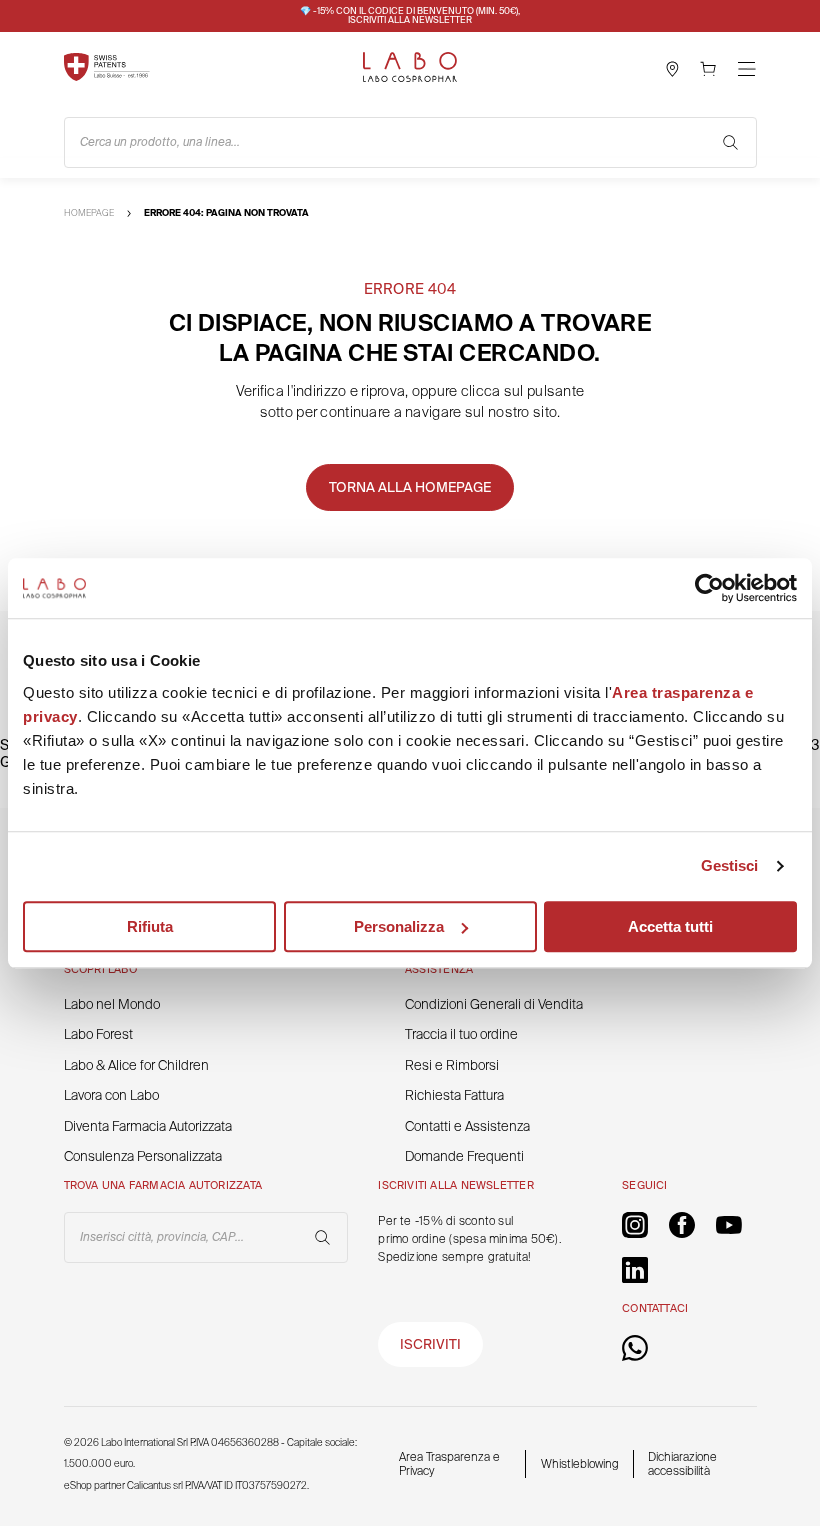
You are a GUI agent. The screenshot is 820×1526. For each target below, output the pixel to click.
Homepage (89, 213)
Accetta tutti (670, 926)
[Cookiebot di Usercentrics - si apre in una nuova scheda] (709, 588)
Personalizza (399, 926)
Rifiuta (150, 926)
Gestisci (730, 865)
